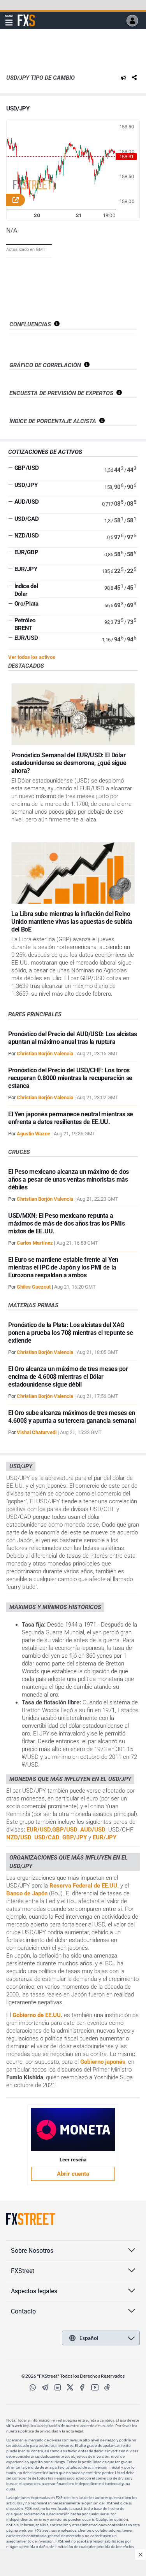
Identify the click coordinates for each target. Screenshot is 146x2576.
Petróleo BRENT (25, 624)
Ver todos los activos (32, 657)
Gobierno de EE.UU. (37, 2015)
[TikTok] (107, 2387)
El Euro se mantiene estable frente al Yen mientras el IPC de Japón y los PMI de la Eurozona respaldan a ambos (63, 1267)
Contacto (23, 2311)
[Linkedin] (58, 2387)
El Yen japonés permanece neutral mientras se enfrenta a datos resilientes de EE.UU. (71, 1118)
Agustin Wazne (33, 1134)
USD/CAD (27, 519)
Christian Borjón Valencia (45, 1053)
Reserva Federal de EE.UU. (84, 1886)
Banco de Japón (27, 1893)
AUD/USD (27, 502)
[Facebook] (83, 2387)
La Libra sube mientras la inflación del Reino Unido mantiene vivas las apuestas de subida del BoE (72, 922)
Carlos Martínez (35, 1243)
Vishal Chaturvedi (37, 1432)
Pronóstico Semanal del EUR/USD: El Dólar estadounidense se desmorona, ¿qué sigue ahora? (69, 763)
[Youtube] (95, 2387)
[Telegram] (45, 2387)
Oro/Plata (26, 604)
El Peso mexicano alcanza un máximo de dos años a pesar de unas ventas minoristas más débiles (69, 1179)
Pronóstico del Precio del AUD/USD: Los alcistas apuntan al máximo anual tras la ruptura (73, 1038)
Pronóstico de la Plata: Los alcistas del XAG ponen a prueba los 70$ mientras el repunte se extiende (71, 1333)
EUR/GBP (26, 552)
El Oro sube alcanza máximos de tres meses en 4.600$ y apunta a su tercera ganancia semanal (72, 1417)
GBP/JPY (75, 1837)
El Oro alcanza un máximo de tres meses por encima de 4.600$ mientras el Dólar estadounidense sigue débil (68, 1377)
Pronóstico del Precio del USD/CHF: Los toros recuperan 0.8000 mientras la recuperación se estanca (70, 1078)
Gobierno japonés (103, 2062)
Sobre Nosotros (32, 2251)
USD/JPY (18, 109)
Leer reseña (73, 2160)
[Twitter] (70, 2387)
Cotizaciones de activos (45, 452)
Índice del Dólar (26, 590)
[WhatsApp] (33, 2387)
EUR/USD (26, 638)
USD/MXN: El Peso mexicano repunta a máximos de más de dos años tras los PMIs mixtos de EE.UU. (66, 1223)
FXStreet (26, 16)
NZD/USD (27, 536)
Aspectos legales (34, 2291)
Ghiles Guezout (34, 1287)
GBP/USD (27, 468)
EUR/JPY (26, 569)
